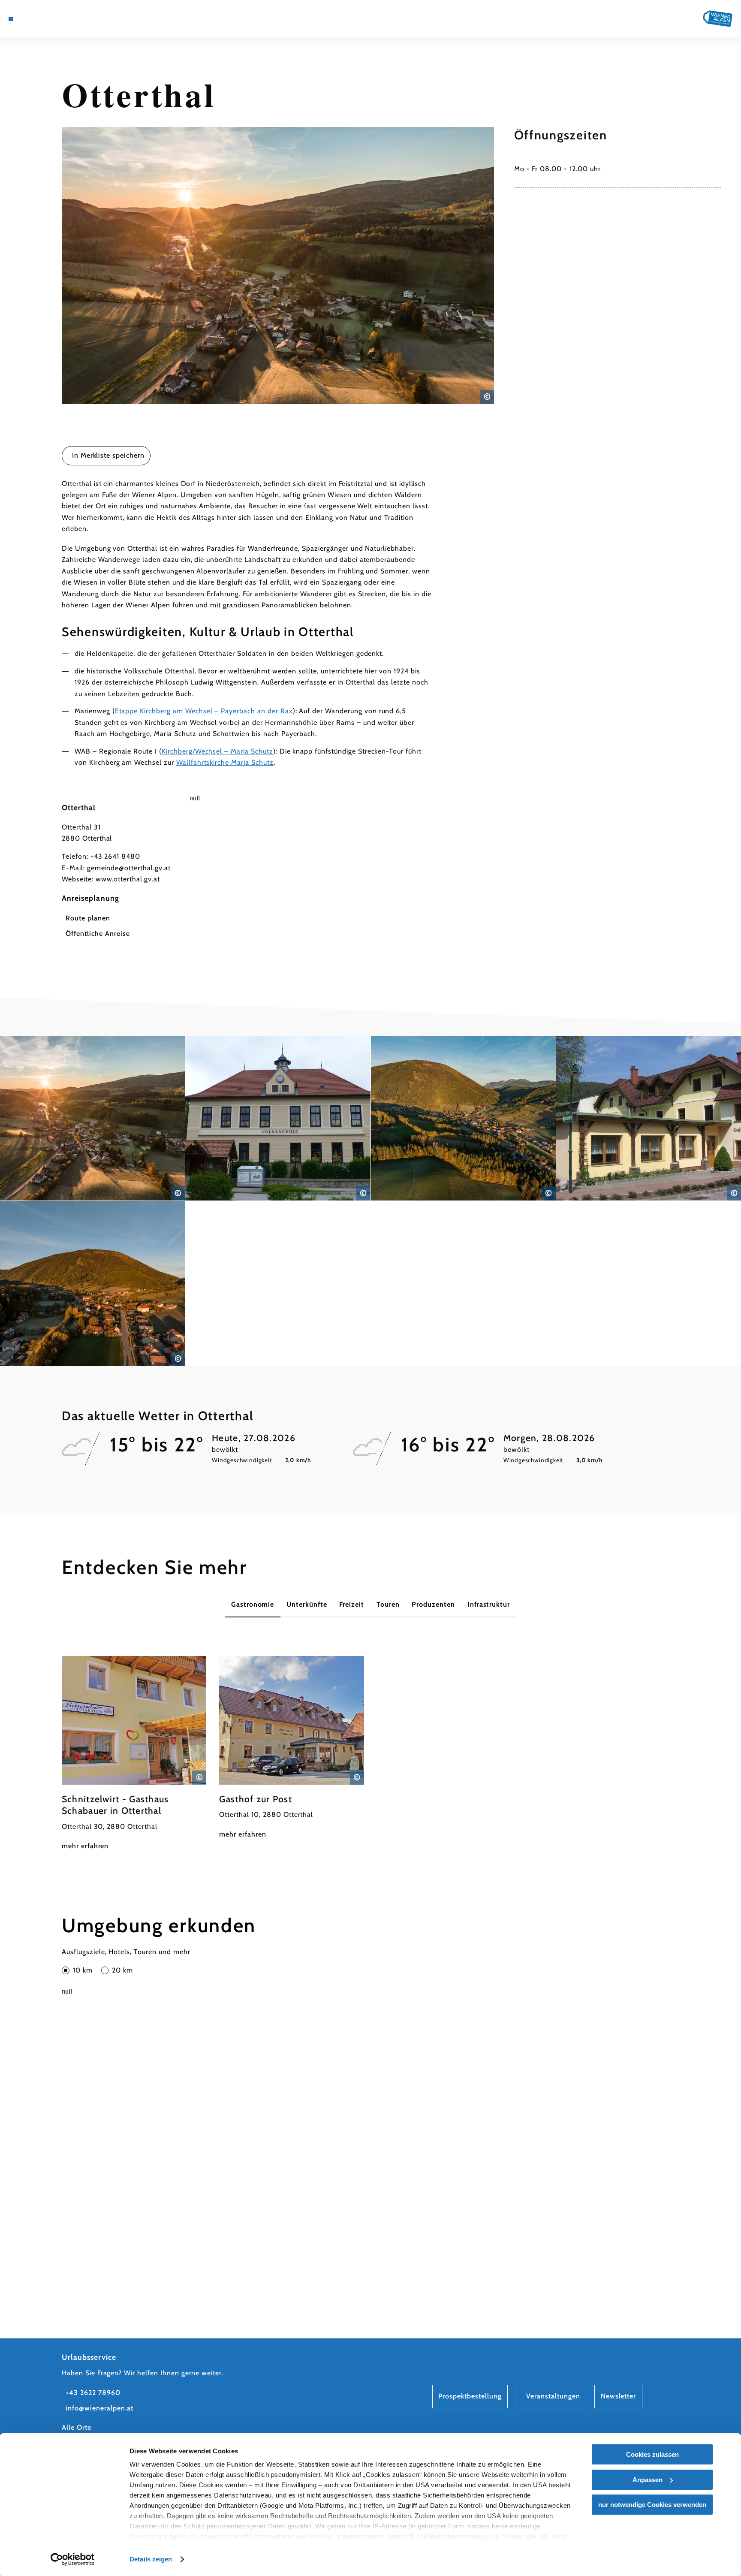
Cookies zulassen (652, 2454)
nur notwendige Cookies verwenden (652, 2505)
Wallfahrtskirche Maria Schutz (225, 762)
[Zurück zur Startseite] (718, 18)
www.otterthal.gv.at (128, 879)
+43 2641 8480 (115, 856)
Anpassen (648, 2480)
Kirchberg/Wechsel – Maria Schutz (217, 751)
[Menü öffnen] (11, 19)
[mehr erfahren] (134, 1754)
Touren (388, 1604)
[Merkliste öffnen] (57, 19)
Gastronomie (253, 1604)
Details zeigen (151, 2559)
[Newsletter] (45, 19)
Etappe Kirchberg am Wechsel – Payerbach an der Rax (204, 711)
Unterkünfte (307, 1604)
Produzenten (433, 1604)
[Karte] (33, 19)
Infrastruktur (489, 1604)
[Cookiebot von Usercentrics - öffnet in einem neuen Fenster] (73, 2559)
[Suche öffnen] (69, 19)
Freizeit (352, 1604)
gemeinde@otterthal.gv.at (129, 868)
